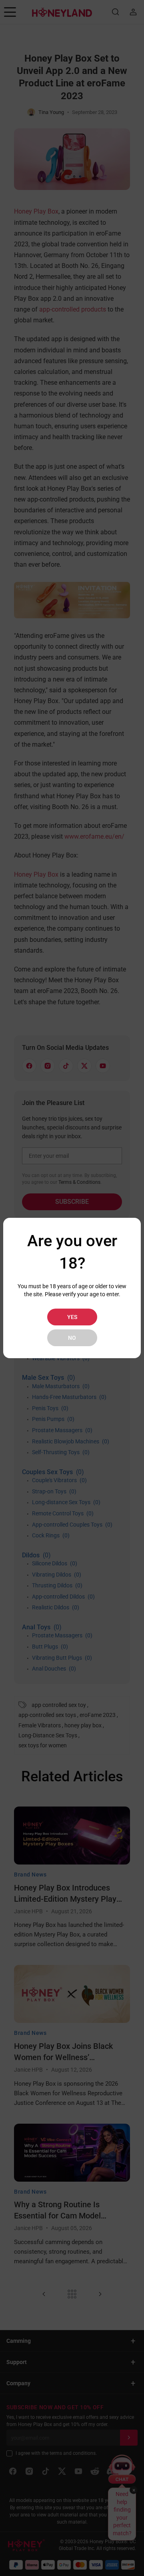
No (72, 1338)
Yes (72, 1317)
